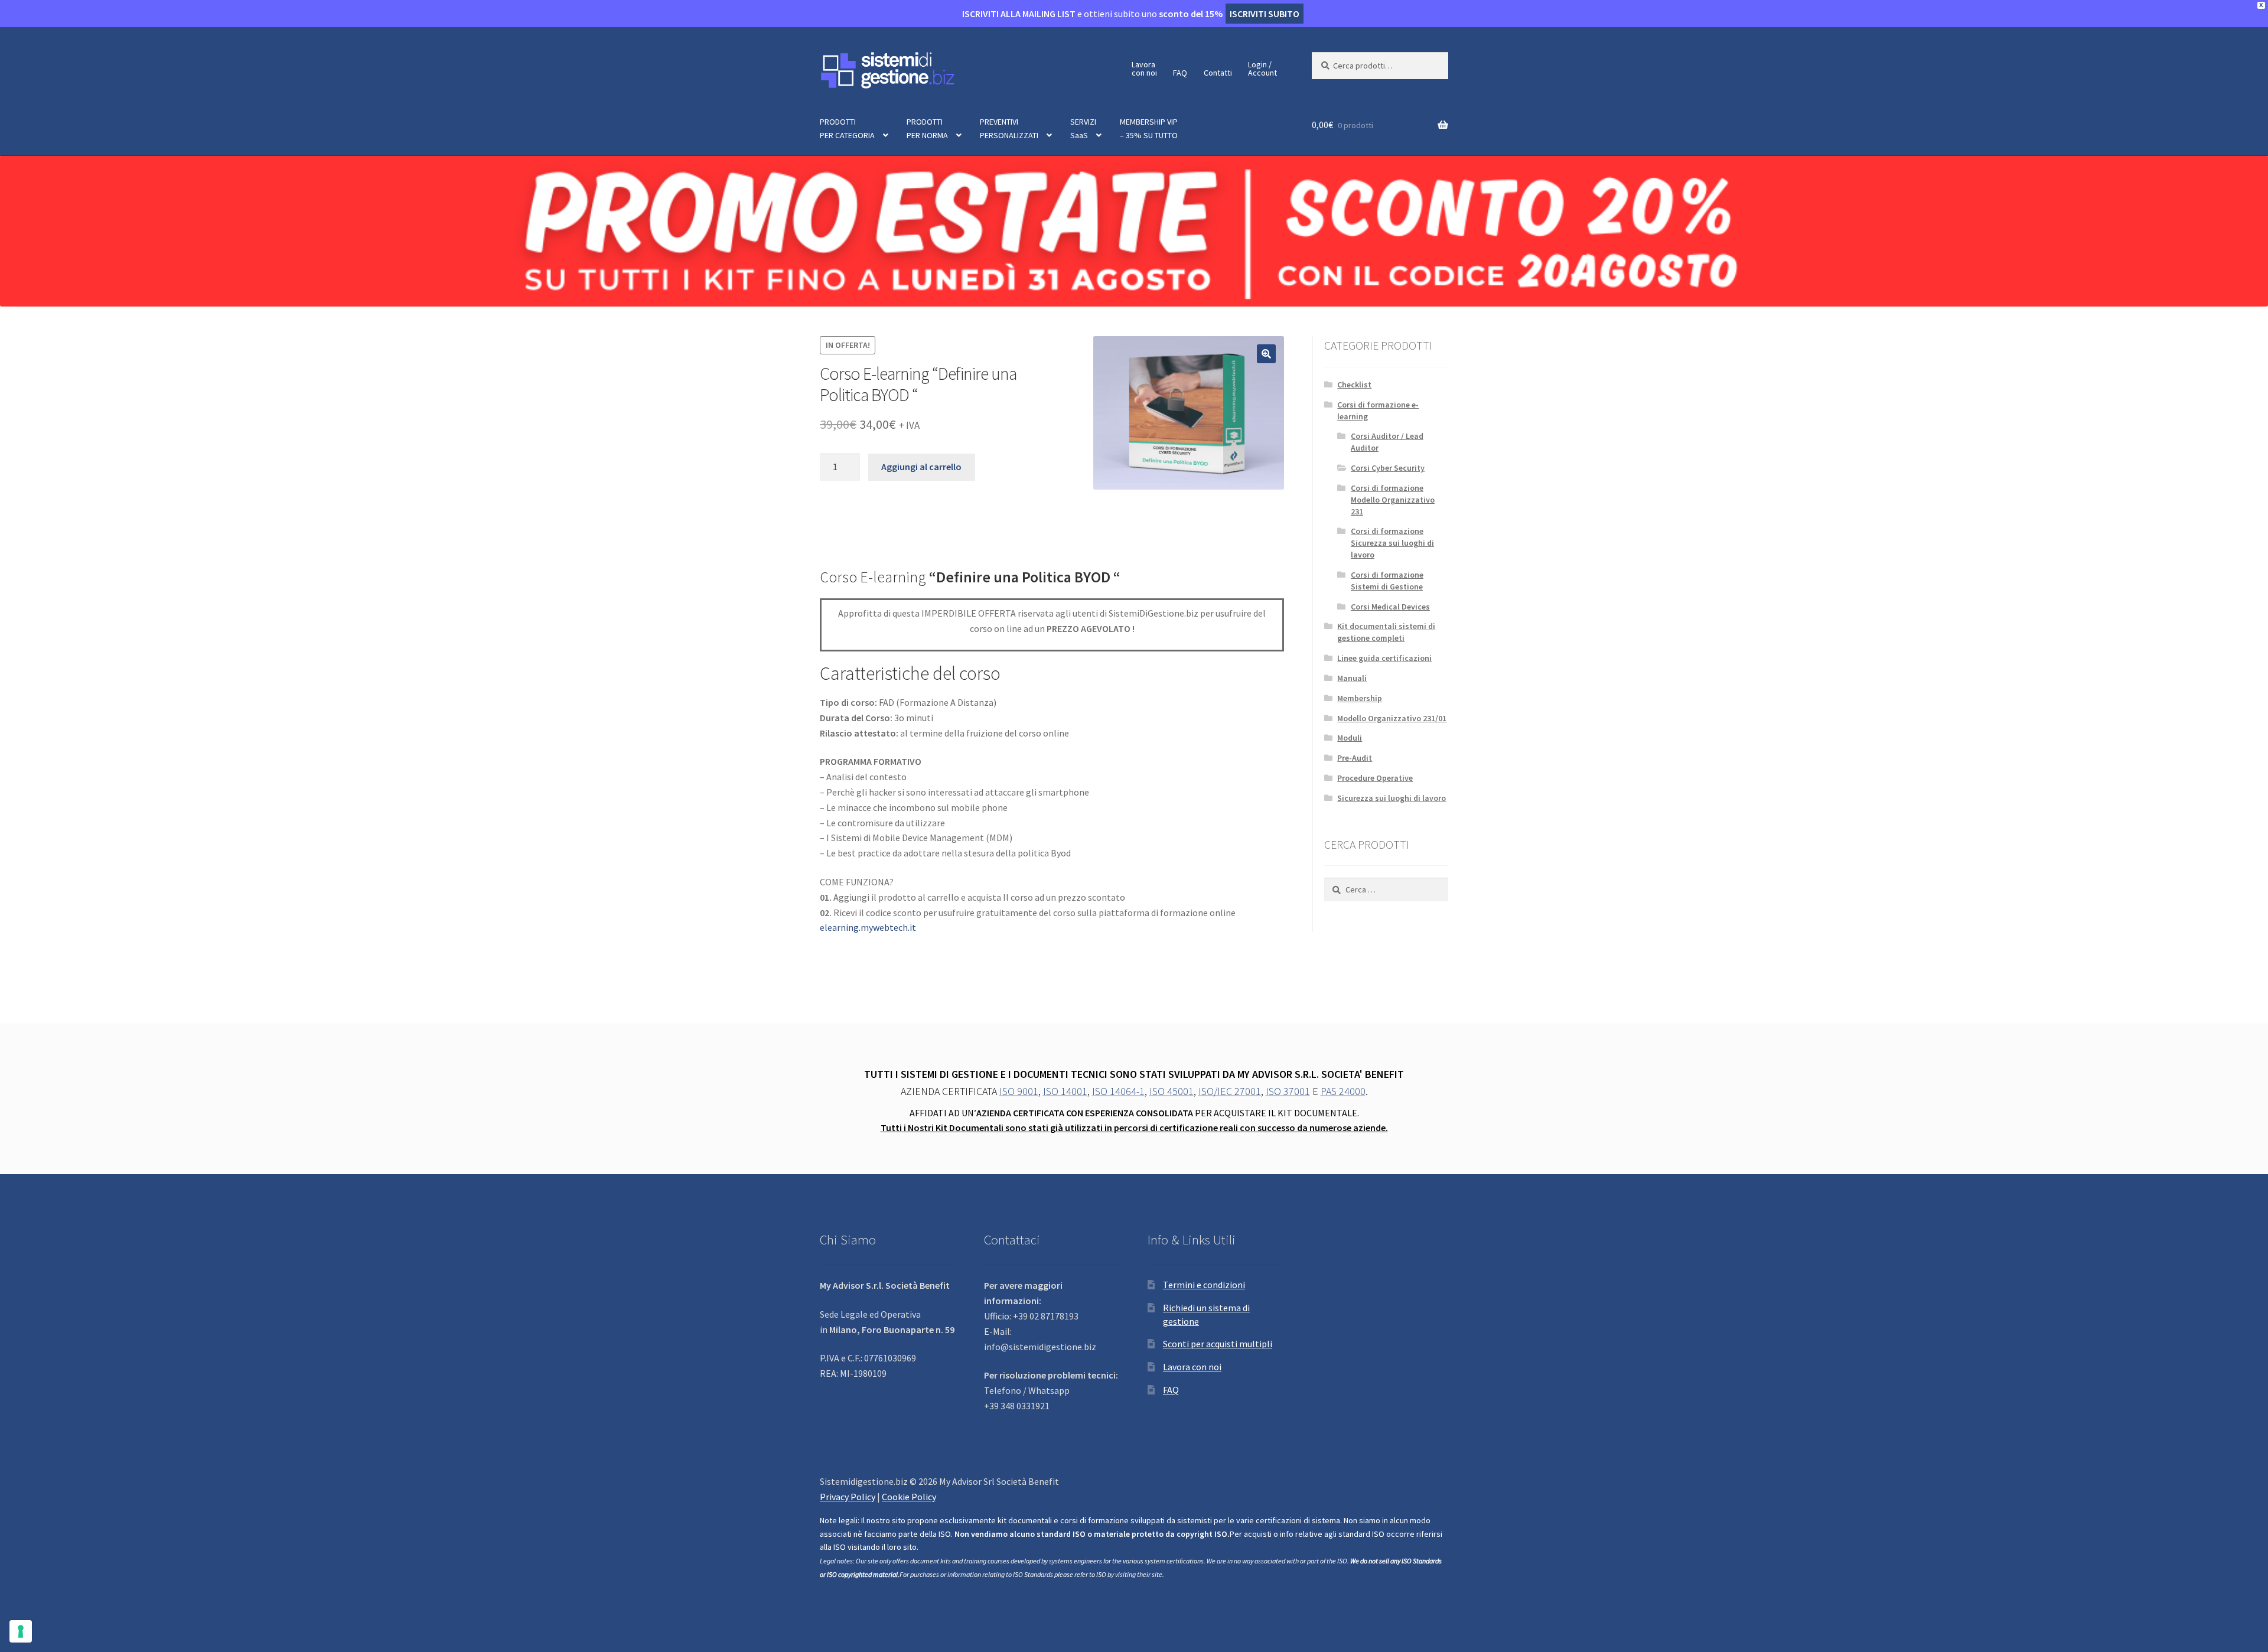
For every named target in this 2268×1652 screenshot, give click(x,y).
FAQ (1180, 73)
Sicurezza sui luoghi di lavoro (1392, 798)
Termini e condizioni (1204, 1285)
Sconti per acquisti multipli (1218, 1344)
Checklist (1354, 385)
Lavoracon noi (1144, 69)
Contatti (1218, 73)
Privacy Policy (848, 1497)
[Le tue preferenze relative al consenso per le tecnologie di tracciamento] (21, 1631)
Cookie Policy (909, 1497)
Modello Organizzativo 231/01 (1392, 718)
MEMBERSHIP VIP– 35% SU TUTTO (1149, 128)
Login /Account (1262, 69)
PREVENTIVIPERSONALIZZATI (1009, 128)
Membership (1360, 698)
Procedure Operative (1375, 778)
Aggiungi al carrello (921, 467)
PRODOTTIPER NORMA (927, 128)
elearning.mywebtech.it (868, 927)
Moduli (1350, 738)
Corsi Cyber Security (1388, 468)
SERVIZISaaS (1083, 128)
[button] (1266, 354)
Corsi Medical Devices (1390, 607)
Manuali (1352, 678)
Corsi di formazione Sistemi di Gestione (1387, 581)
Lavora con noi (1192, 1367)
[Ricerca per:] (1386, 889)
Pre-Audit (1355, 758)
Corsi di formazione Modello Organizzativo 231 (1393, 500)
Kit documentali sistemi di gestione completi (1386, 632)
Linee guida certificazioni (1384, 658)
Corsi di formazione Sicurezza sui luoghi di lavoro (1392, 543)
